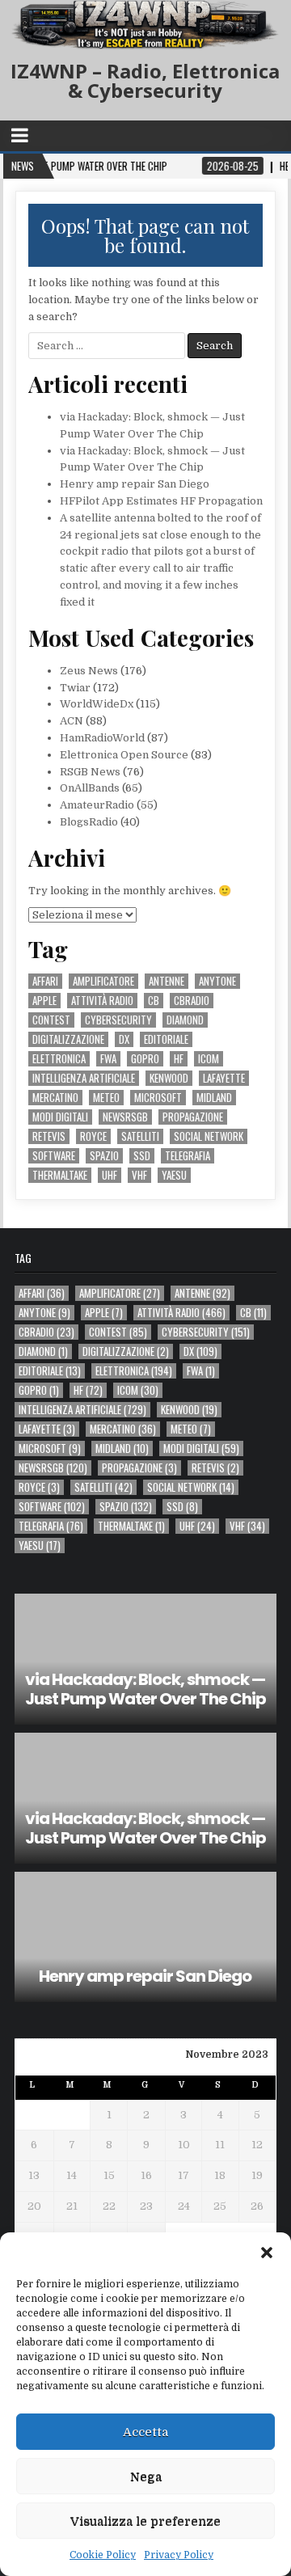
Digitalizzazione (68, 1039)
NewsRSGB (125, 1117)
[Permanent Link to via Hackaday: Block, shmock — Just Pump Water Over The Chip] (145, 1659)
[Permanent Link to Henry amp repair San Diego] (145, 1937)
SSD (142, 1156)
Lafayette (224, 1078)
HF (179, 1059)
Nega (146, 2477)
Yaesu (174, 1175)
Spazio (104, 1156)
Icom (209, 1059)
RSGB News (90, 772)
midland (214, 1098)
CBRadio (192, 1001)
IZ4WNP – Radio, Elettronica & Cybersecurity (145, 80)
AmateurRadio (97, 805)
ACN (72, 721)
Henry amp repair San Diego (135, 484)
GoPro (145, 1059)
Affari (45, 981)
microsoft (158, 1098)
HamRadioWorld (102, 738)
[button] (267, 2253)
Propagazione (193, 1117)
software (54, 1156)
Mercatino (55, 1098)
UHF (110, 1175)
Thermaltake (60, 1175)
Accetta (145, 2432)
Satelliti (140, 1136)
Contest (51, 1020)
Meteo (106, 1098)
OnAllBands (90, 788)
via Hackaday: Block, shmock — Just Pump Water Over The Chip (145, 1689)
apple (44, 1001)
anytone (217, 981)
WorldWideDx (97, 704)
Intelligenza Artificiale (84, 1078)
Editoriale (166, 1039)
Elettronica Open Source (124, 755)
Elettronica (59, 1059)
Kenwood (169, 1078)
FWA (108, 1059)
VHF (139, 1175)
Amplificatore (103, 981)
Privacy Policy (179, 2555)
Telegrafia (188, 1156)
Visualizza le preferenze (145, 2521)
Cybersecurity (118, 1020)
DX (124, 1039)
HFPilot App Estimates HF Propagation (161, 501)
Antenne (167, 981)
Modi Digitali (60, 1117)
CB (154, 1001)
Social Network (209, 1136)
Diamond (185, 1020)
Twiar (75, 688)
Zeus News (89, 671)
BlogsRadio (89, 822)
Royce (93, 1136)
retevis (49, 1136)
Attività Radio (102, 1001)
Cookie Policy (103, 2555)
